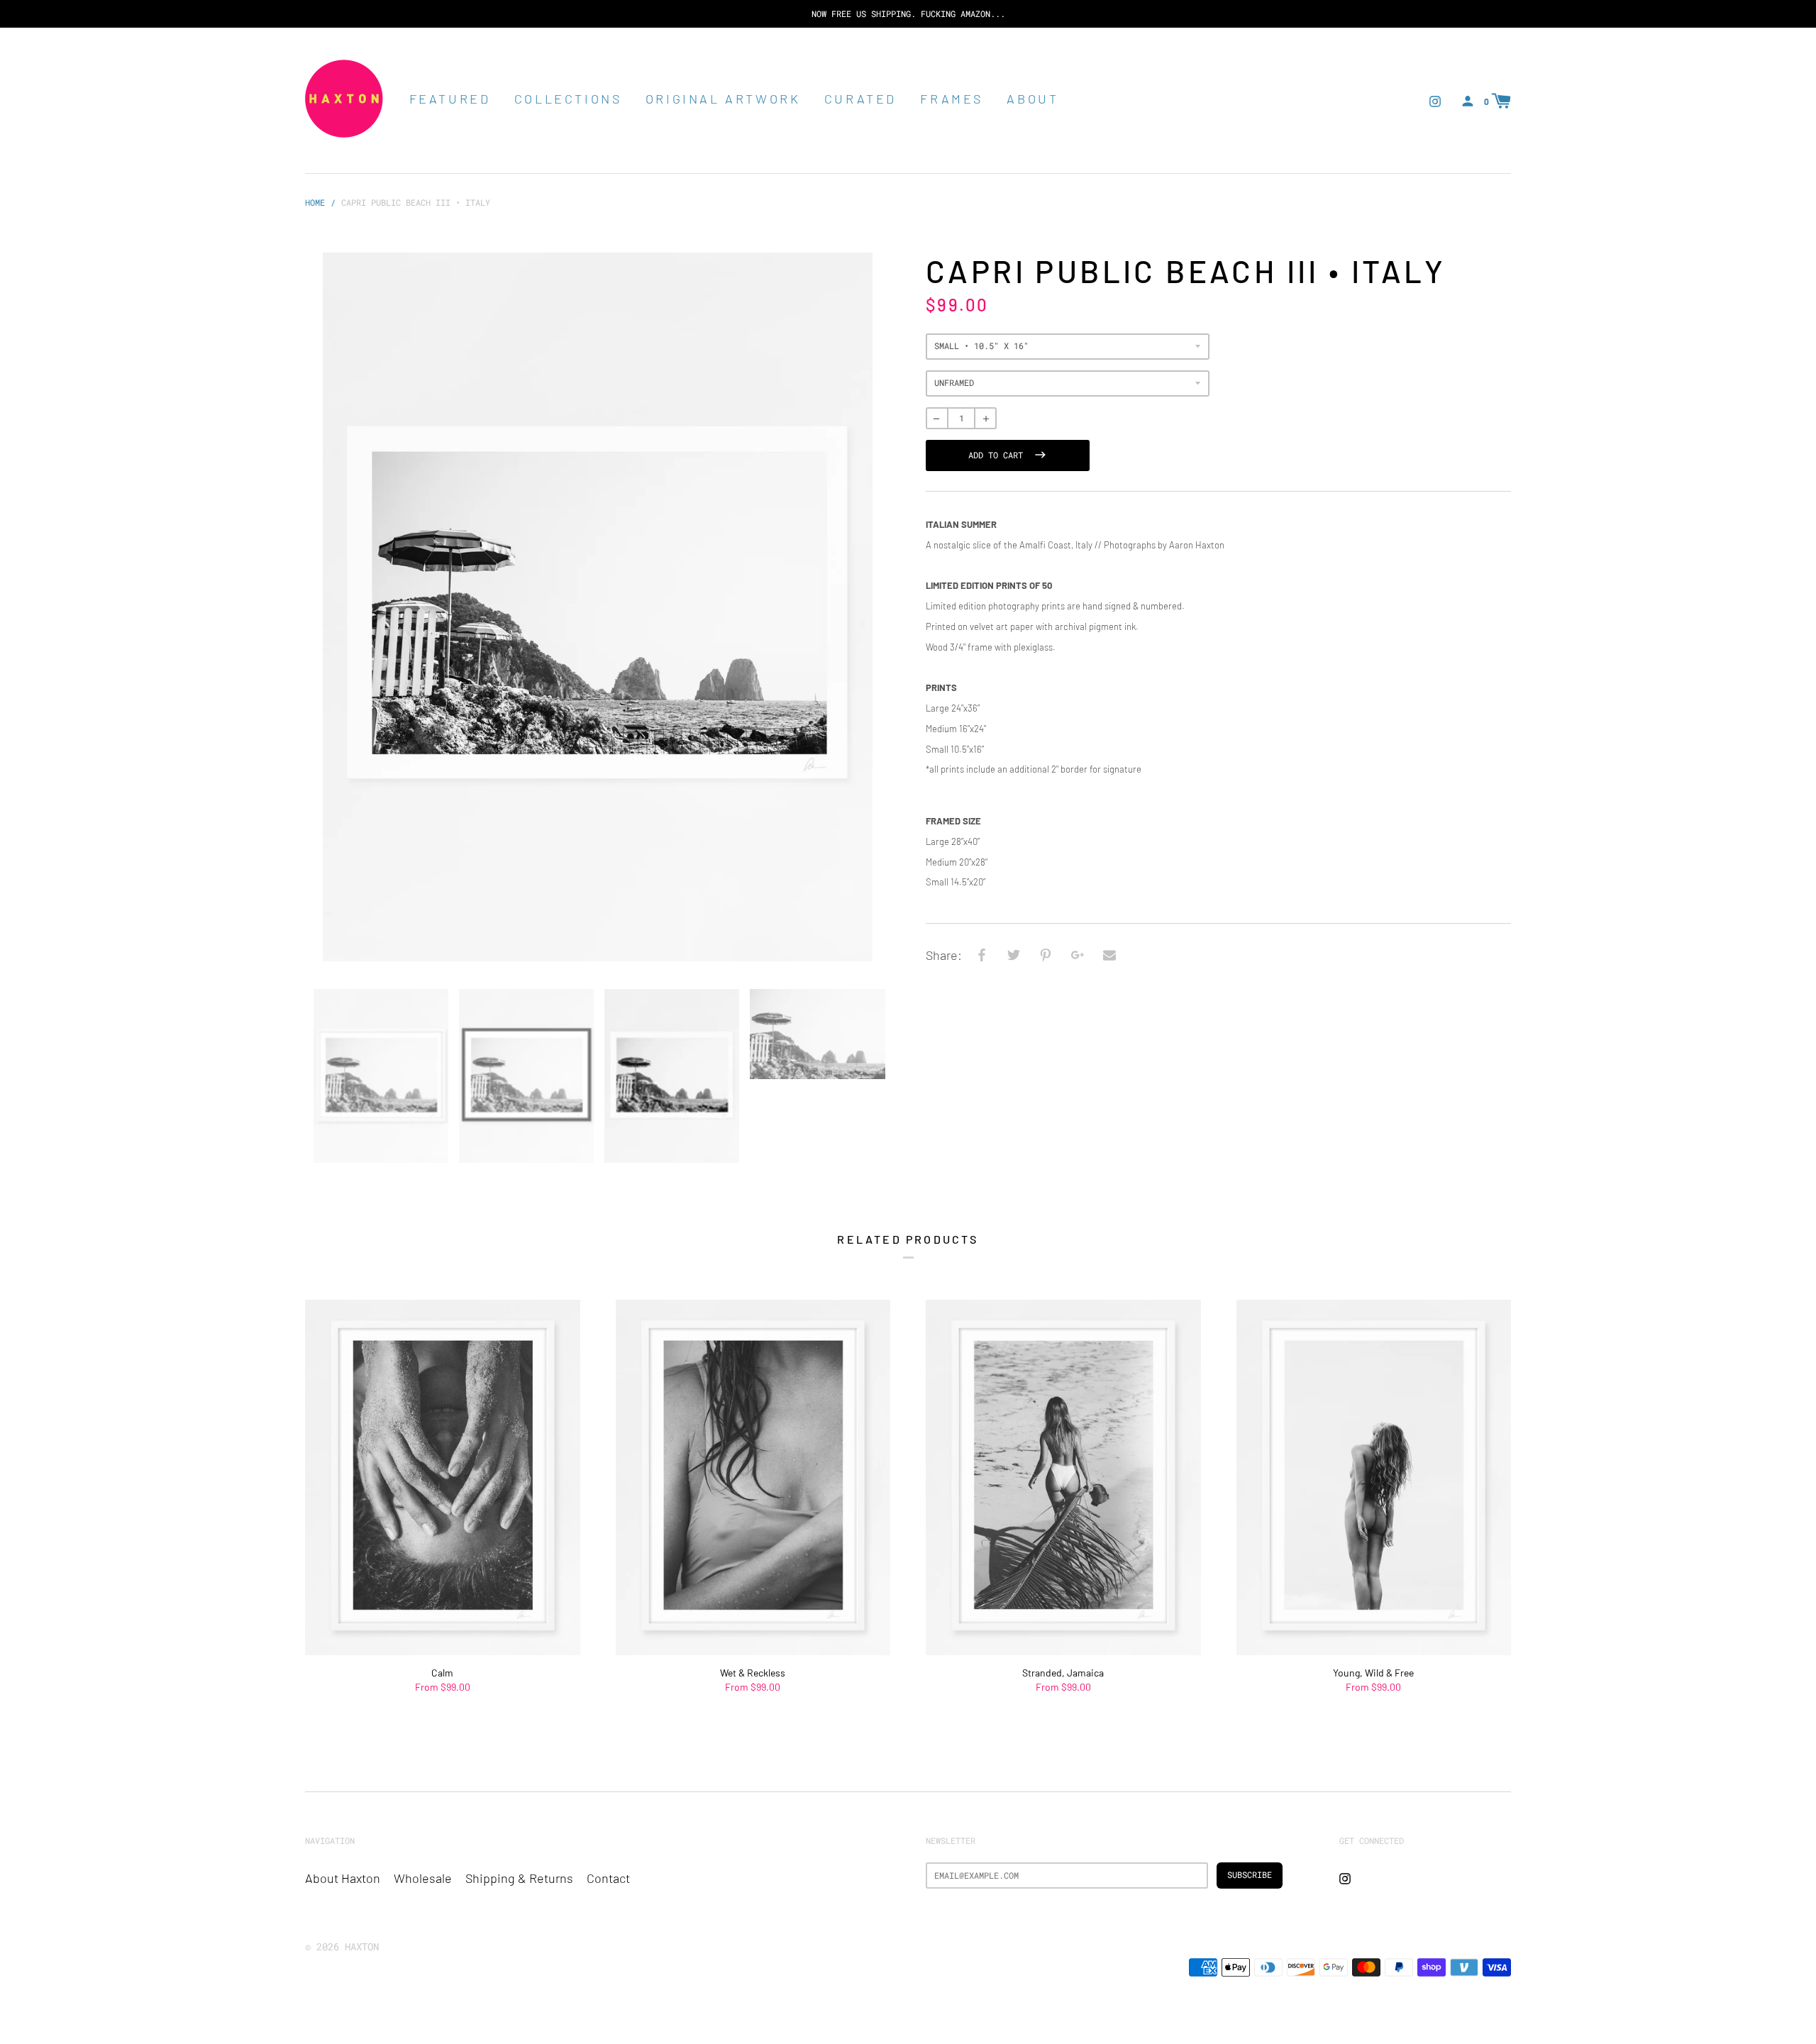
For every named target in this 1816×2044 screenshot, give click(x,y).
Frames (952, 99)
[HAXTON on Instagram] (1435, 100)
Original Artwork (723, 99)
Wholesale (423, 1878)
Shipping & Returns (519, 1878)
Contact (608, 1878)
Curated (860, 99)
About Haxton (343, 1878)
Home (315, 202)
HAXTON (362, 1946)
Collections (568, 99)
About (1032, 99)
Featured (450, 99)
